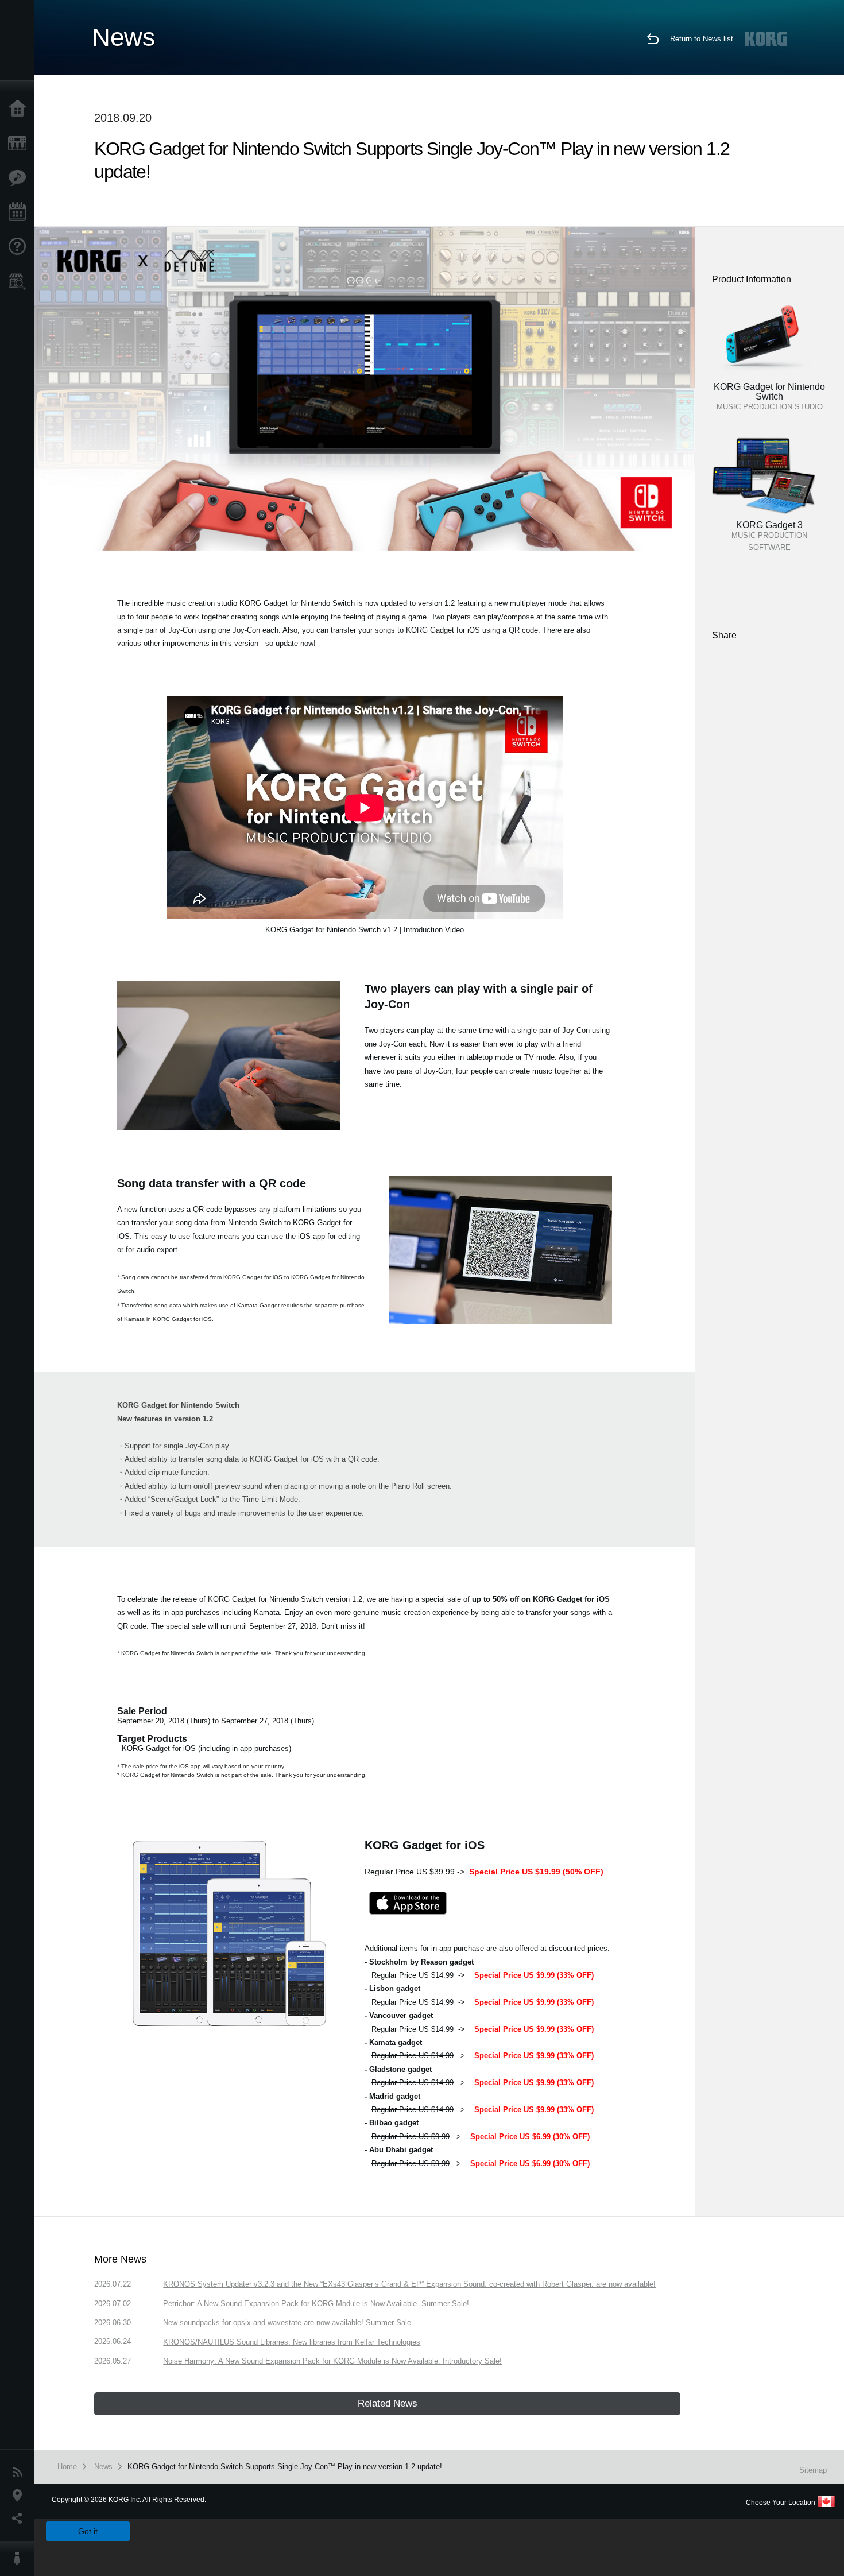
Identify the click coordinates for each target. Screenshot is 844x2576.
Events (20, 212)
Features (20, 178)
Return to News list (702, 39)
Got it (88, 2531)
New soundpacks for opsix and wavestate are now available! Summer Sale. (288, 2323)
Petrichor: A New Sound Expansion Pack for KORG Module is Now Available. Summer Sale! (316, 2304)
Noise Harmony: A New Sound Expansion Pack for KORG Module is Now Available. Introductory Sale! (332, 2361)
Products (20, 144)
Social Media (20, 2519)
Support (20, 247)
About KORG (20, 2559)
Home (20, 109)
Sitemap (813, 2470)
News (20, 2473)
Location (20, 2496)
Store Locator (20, 281)
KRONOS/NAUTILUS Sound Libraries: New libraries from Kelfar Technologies (292, 2342)
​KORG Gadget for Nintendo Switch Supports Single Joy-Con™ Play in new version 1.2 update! (285, 2467)
